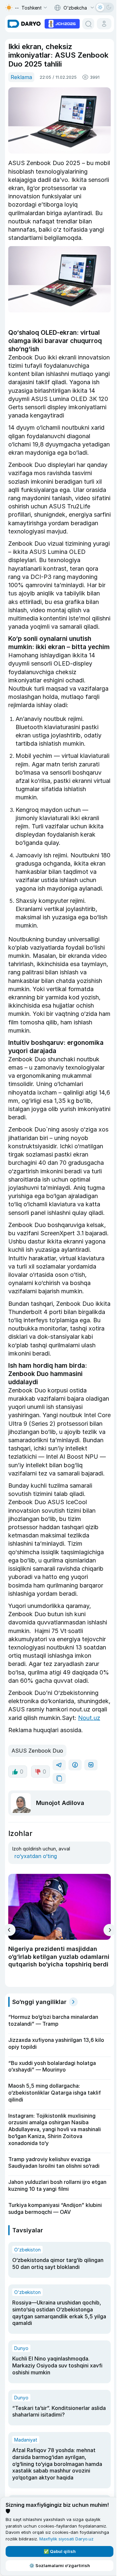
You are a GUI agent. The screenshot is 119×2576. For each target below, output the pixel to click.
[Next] (110, 1930)
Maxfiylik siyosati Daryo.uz (66, 2539)
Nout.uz (89, 1718)
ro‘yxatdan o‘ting (36, 1856)
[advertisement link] (62, 23)
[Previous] (9, 1930)
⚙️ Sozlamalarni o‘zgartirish (59, 2565)
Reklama (21, 77)
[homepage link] (24, 24)
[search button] (88, 24)
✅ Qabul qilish (60, 2551)
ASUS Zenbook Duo (37, 1751)
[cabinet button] (104, 24)
